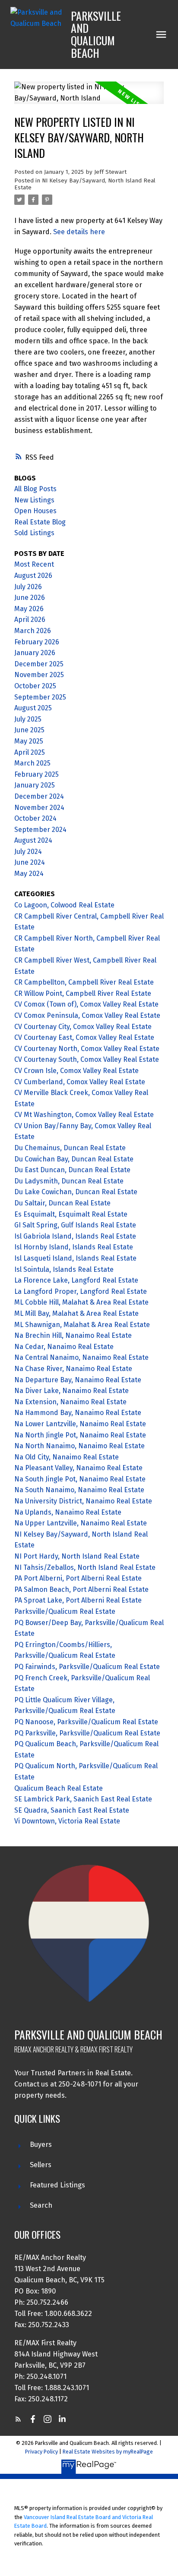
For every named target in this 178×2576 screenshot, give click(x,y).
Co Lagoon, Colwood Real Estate (64, 905)
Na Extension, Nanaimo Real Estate (70, 1402)
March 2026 (33, 631)
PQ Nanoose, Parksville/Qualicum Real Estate (86, 1722)
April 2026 (30, 620)
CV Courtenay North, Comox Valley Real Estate (87, 1049)
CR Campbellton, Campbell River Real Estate (84, 982)
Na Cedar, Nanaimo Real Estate (64, 1347)
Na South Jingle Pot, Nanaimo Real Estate (80, 1479)
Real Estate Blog (40, 522)
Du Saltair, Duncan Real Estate (62, 1203)
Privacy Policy (41, 2452)
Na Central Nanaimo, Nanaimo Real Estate (81, 1357)
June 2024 (30, 862)
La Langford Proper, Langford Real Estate (81, 1291)
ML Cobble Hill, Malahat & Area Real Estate (81, 1302)
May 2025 (29, 741)
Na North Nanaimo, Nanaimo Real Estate (79, 1446)
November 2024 (39, 808)
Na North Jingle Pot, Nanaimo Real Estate (80, 1435)
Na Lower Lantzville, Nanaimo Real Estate (80, 1424)
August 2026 (33, 576)
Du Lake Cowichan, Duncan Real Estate (76, 1192)
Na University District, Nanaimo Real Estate (83, 1501)
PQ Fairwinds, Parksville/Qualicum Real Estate (87, 1667)
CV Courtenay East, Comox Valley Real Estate (84, 1037)
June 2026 (30, 598)
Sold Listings (34, 533)
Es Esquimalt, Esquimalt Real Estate (71, 1214)
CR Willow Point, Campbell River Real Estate (83, 993)
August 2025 (33, 708)
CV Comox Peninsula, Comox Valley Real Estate (87, 1015)
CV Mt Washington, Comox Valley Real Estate (84, 1115)
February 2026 (37, 642)
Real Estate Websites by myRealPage (108, 2452)
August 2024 (33, 840)
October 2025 (35, 686)
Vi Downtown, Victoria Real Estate (67, 1821)
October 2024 (35, 818)
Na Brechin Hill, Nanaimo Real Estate (73, 1335)
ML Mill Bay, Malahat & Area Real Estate (76, 1313)
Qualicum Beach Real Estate (59, 1788)
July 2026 (28, 587)
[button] (18, 2419)
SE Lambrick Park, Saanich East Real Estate (83, 1799)
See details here (79, 232)
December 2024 (39, 796)
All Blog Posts (35, 489)
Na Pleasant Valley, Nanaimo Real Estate (78, 1468)
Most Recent (34, 564)
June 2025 (29, 730)
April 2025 (30, 752)
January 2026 (35, 653)
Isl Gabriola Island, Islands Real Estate (75, 1236)
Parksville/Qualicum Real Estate (65, 1611)
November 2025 (39, 675)
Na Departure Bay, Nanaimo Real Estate (78, 1380)
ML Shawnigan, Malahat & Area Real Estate (82, 1325)
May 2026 (29, 609)
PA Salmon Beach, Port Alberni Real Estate (81, 1589)
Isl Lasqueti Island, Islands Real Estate (75, 1258)
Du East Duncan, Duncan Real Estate (72, 1170)
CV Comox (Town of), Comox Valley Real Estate (86, 1004)
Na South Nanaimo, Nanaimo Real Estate (79, 1490)
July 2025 (28, 719)
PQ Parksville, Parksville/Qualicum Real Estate (87, 1733)
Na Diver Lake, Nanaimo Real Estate (72, 1391)
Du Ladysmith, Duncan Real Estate (69, 1181)
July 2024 (28, 852)
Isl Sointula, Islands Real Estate (64, 1269)
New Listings (34, 500)
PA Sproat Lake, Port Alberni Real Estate (78, 1600)
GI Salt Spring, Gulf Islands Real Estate (75, 1225)
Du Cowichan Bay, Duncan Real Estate (74, 1159)
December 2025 (39, 664)
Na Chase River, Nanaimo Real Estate (73, 1369)
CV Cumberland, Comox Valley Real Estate (80, 1082)
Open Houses (35, 511)
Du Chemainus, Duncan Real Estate (70, 1148)
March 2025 (32, 763)
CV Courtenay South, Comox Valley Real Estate (87, 1059)
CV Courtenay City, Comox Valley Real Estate (83, 1027)
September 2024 (40, 830)
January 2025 (35, 785)
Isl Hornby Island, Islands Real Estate (74, 1247)
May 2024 (29, 874)
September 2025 (40, 697)
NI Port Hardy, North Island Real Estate (77, 1556)
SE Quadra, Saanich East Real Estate (72, 1810)
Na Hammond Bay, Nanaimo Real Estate (78, 1413)
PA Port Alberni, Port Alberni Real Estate (78, 1578)
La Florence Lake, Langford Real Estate (76, 1280)
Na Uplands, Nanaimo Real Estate (68, 1512)
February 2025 (37, 774)
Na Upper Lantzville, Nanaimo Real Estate (81, 1523)
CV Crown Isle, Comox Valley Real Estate (76, 1071)
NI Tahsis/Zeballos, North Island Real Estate (85, 1567)
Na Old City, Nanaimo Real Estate (67, 1457)
